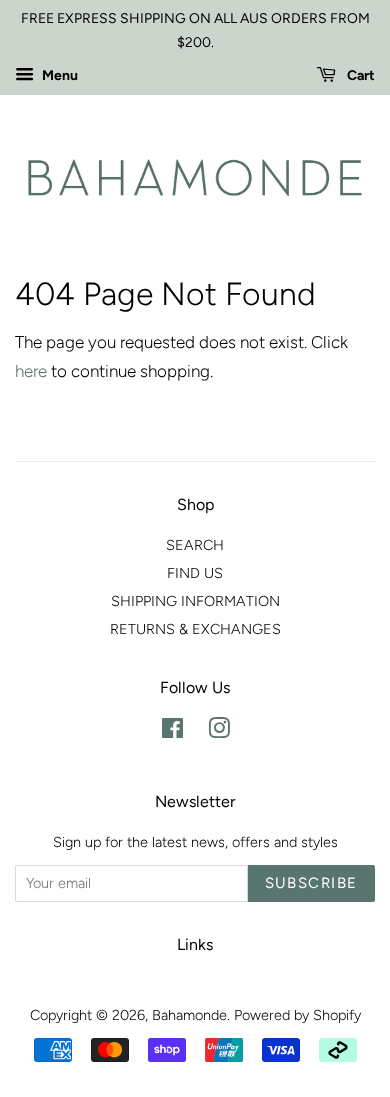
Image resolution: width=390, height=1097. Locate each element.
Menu (58, 75)
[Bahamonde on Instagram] (219, 732)
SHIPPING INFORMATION (195, 601)
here (31, 371)
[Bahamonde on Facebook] (172, 732)
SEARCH (195, 545)
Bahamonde (189, 1015)
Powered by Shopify (297, 1015)
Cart (359, 75)
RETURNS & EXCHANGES (195, 629)
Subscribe (312, 883)
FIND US (195, 573)
